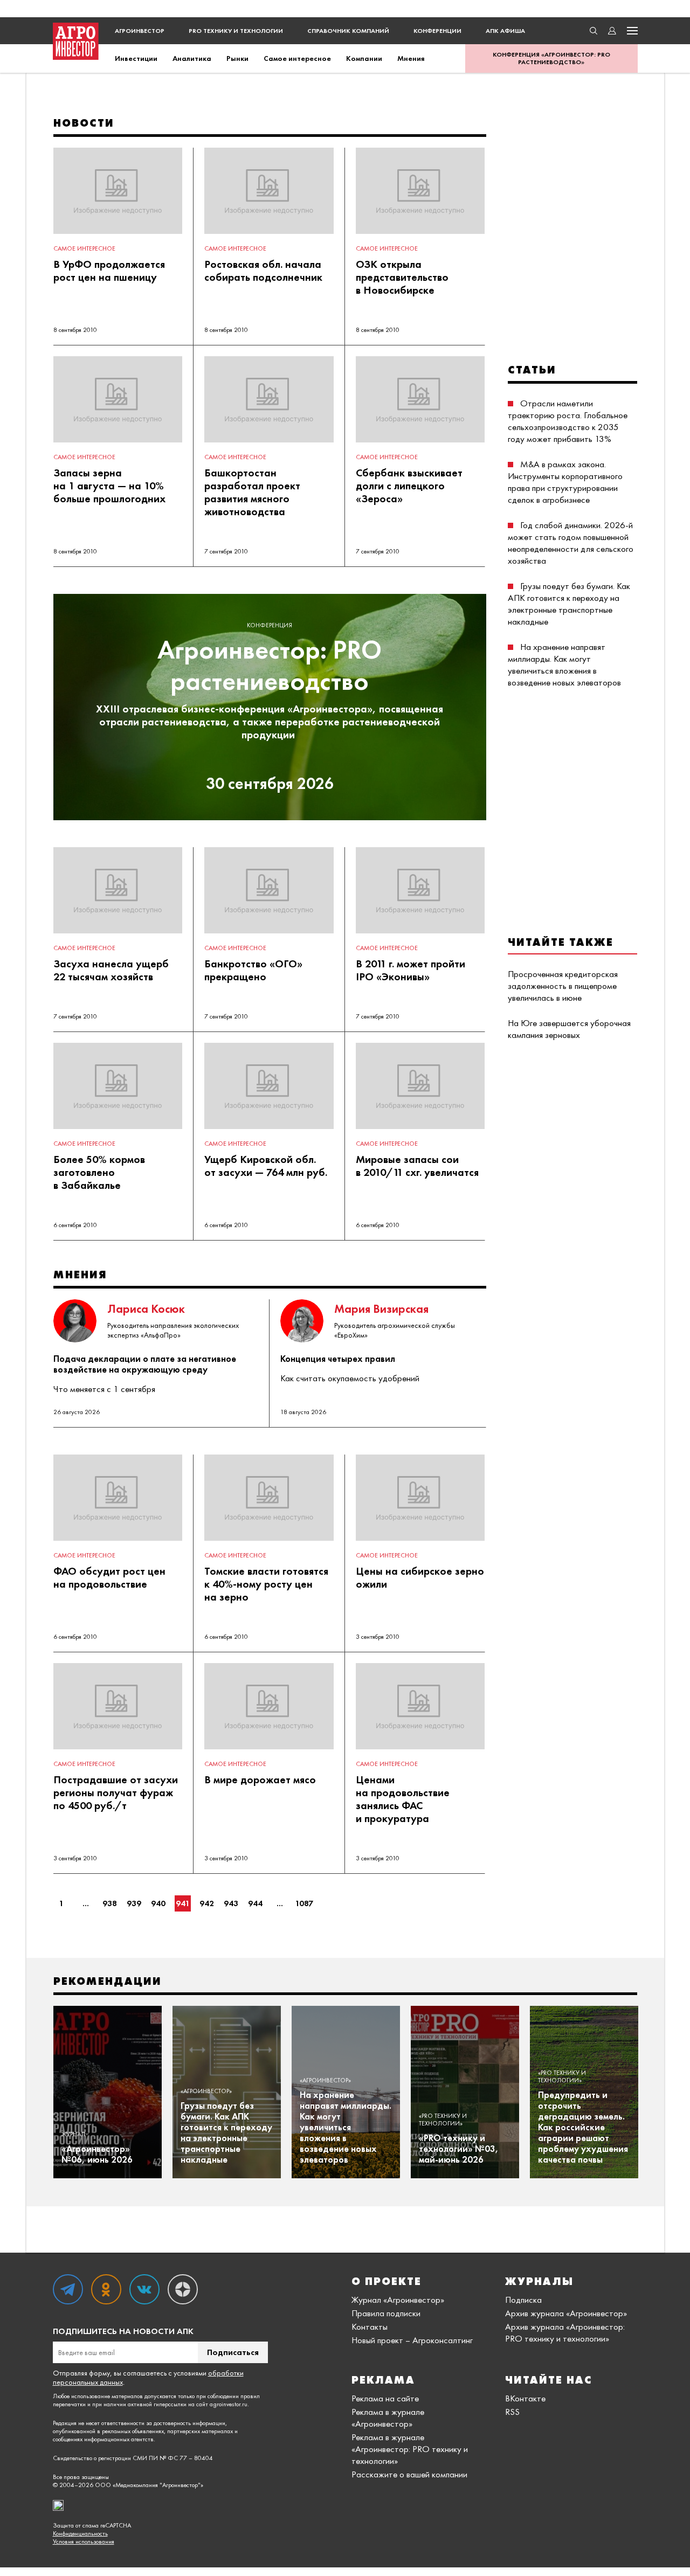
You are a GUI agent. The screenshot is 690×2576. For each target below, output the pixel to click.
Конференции (437, 31)
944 (255, 1903)
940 (158, 1903)
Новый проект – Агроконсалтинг (412, 2340)
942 (207, 1903)
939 (134, 1903)
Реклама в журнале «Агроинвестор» (388, 2418)
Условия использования (84, 2542)
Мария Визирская (381, 1309)
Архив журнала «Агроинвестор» (566, 2313)
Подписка (523, 2300)
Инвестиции (136, 58)
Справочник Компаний (348, 31)
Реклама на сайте (385, 2398)
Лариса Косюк (146, 1309)
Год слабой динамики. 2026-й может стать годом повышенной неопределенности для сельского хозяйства (571, 543)
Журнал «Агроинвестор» (398, 2300)
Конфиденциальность (80, 2534)
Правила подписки (386, 2313)
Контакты (370, 2326)
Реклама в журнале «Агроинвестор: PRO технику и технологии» (410, 2449)
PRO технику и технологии (236, 31)
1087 (304, 1903)
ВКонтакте (525, 2398)
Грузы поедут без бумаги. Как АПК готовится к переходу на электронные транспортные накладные (569, 604)
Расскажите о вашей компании (409, 2474)
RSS (512, 2412)
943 (231, 1903)
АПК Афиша (505, 31)
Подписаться (233, 2352)
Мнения (411, 58)
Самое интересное (297, 58)
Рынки (237, 58)
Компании (364, 58)
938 (110, 1903)
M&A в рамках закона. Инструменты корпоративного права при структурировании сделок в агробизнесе (565, 482)
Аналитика (192, 58)
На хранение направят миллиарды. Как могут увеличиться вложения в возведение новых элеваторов (564, 664)
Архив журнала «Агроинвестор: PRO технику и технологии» (565, 2332)
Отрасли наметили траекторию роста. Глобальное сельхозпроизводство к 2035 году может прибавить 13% (568, 421)
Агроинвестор (140, 31)
